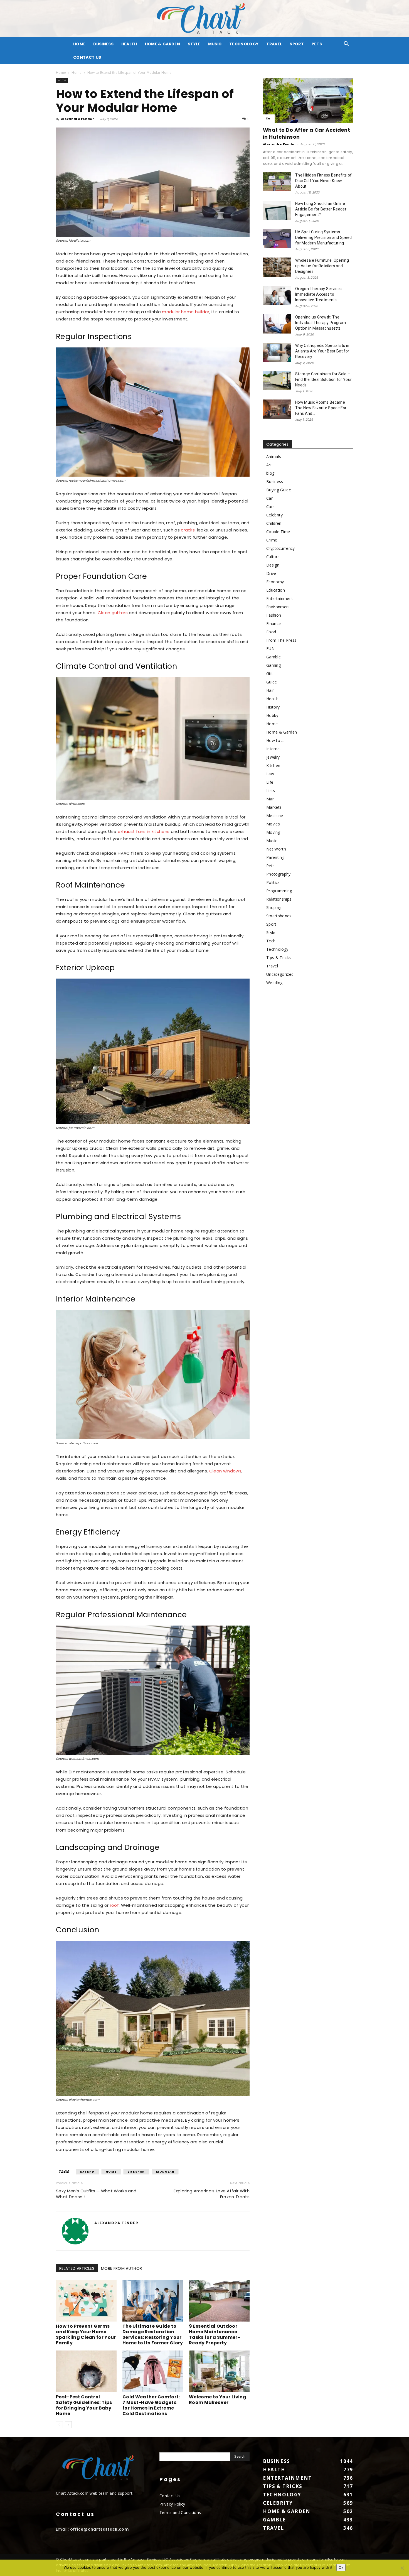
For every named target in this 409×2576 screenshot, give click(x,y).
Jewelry (273, 757)
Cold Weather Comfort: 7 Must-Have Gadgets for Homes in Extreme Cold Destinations (151, 2405)
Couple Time (278, 532)
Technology (244, 44)
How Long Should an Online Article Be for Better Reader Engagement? (321, 209)
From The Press (281, 640)
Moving (273, 832)
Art (269, 465)
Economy (275, 582)
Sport (297, 44)
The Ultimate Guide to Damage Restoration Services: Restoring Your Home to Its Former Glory (153, 2334)
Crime (272, 540)
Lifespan (136, 2172)
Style (194, 44)
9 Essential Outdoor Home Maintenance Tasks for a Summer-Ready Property (215, 2334)
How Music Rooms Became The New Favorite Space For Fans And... (321, 408)
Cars (270, 507)
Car (269, 118)
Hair (270, 690)
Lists (271, 791)
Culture (273, 557)
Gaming (274, 665)
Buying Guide (279, 490)
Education (276, 590)
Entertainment (280, 598)
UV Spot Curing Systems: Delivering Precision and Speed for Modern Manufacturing (324, 237)
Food (271, 632)
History (273, 707)
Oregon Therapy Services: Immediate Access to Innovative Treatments (319, 294)
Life (270, 782)
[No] (402, 2568)
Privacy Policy (172, 2504)
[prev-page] (59, 2425)
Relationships (279, 899)
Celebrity (274, 515)
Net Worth (276, 849)
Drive (271, 573)
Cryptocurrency (280, 548)
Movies (273, 824)
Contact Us (87, 57)
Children (274, 523)
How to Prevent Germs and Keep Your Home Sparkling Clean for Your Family (86, 2334)
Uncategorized (280, 974)
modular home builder (186, 312)
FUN (270, 649)
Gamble (274, 657)
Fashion (274, 615)
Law (270, 774)
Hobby (272, 715)
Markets (274, 807)
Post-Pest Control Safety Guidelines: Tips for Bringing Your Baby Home (84, 2405)
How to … (275, 740)
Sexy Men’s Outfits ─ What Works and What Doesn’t (96, 2194)
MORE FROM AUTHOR (121, 2268)
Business (103, 44)
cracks (188, 530)
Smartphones (279, 916)
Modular (165, 2172)
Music (215, 44)
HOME (79, 44)
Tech (271, 941)
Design (273, 565)
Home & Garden (162, 44)
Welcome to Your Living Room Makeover (218, 2400)
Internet (274, 749)
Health (129, 44)
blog (270, 473)
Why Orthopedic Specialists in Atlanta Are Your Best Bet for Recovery (322, 351)
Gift (270, 674)
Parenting (275, 857)
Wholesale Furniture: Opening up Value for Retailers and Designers (322, 266)
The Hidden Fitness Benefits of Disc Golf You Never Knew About (324, 181)
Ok (341, 2567)
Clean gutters (113, 613)
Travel (274, 44)
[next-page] (68, 2425)
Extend (87, 2172)
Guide (272, 682)
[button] (346, 44)
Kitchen (273, 765)
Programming (279, 891)
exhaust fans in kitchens (144, 831)
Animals (274, 456)
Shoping (274, 907)
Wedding (274, 983)
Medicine (275, 816)
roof (114, 1905)
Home (61, 73)
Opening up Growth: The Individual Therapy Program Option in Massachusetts (321, 323)
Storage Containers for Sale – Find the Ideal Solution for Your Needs (323, 379)
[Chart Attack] (204, 19)
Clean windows (225, 1471)
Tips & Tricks (279, 958)
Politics (273, 882)
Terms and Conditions (180, 2512)
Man (270, 799)
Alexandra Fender (77, 119)
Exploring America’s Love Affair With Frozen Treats (212, 2194)
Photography (279, 874)
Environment (278, 607)
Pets (317, 44)
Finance (274, 623)
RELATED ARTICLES (77, 2268)
